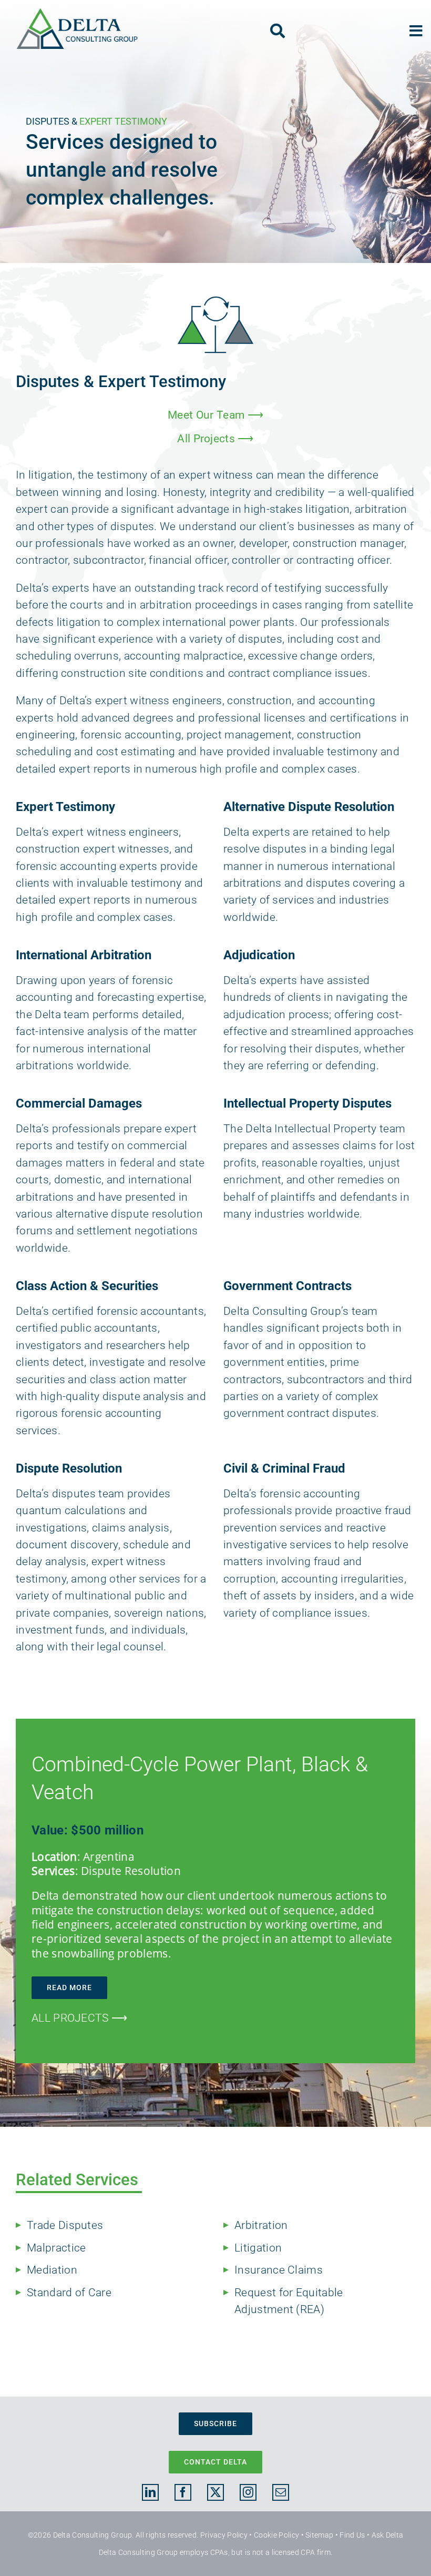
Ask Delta (388, 2535)
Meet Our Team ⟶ (215, 415)
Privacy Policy (224, 2535)
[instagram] (248, 2492)
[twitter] (215, 2492)
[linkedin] (150, 2492)
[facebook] (183, 2492)
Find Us (352, 2535)
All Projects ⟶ (215, 439)
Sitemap (319, 2535)
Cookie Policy (276, 2535)
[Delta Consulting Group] (77, 13)
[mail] (281, 2492)
